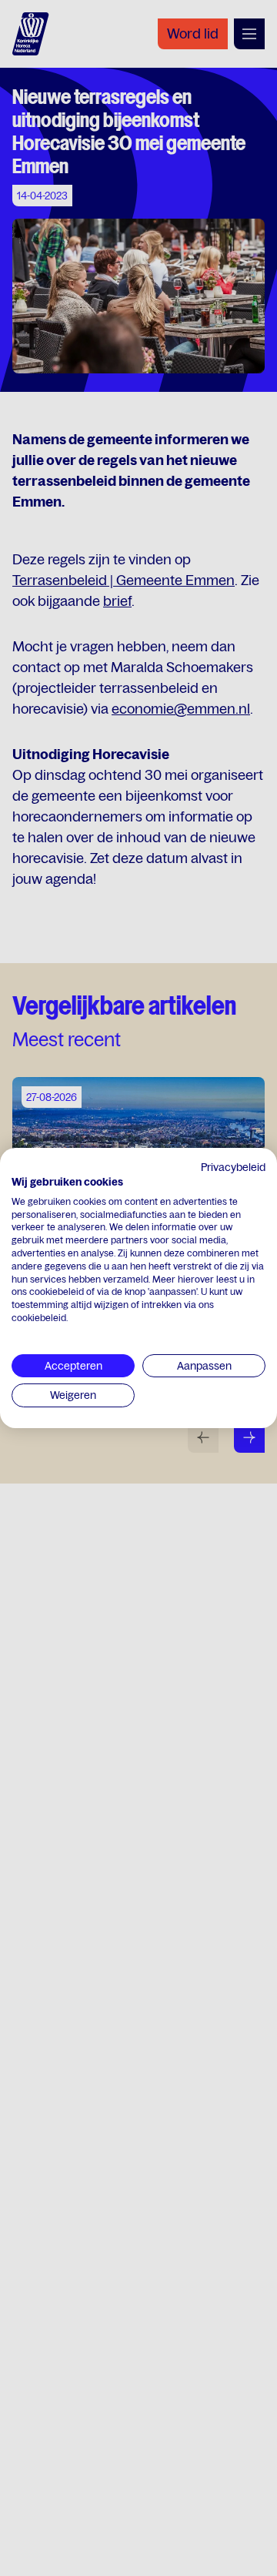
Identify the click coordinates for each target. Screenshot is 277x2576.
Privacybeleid (233, 1167)
